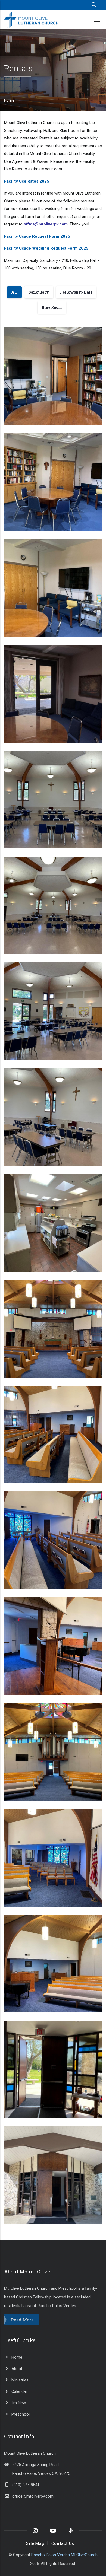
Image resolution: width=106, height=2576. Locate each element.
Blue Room (20, 414)
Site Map (35, 2543)
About (16, 2369)
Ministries (19, 2380)
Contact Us (63, 2543)
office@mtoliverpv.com (33, 2496)
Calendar (19, 2391)
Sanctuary (20, 1367)
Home (9, 100)
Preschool (20, 2414)
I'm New (18, 2403)
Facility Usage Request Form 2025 (37, 236)
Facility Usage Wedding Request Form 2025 (46, 248)
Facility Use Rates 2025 (27, 181)
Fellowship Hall (25, 838)
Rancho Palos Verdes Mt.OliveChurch (64, 2555)
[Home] (31, 20)
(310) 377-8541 (26, 2485)
